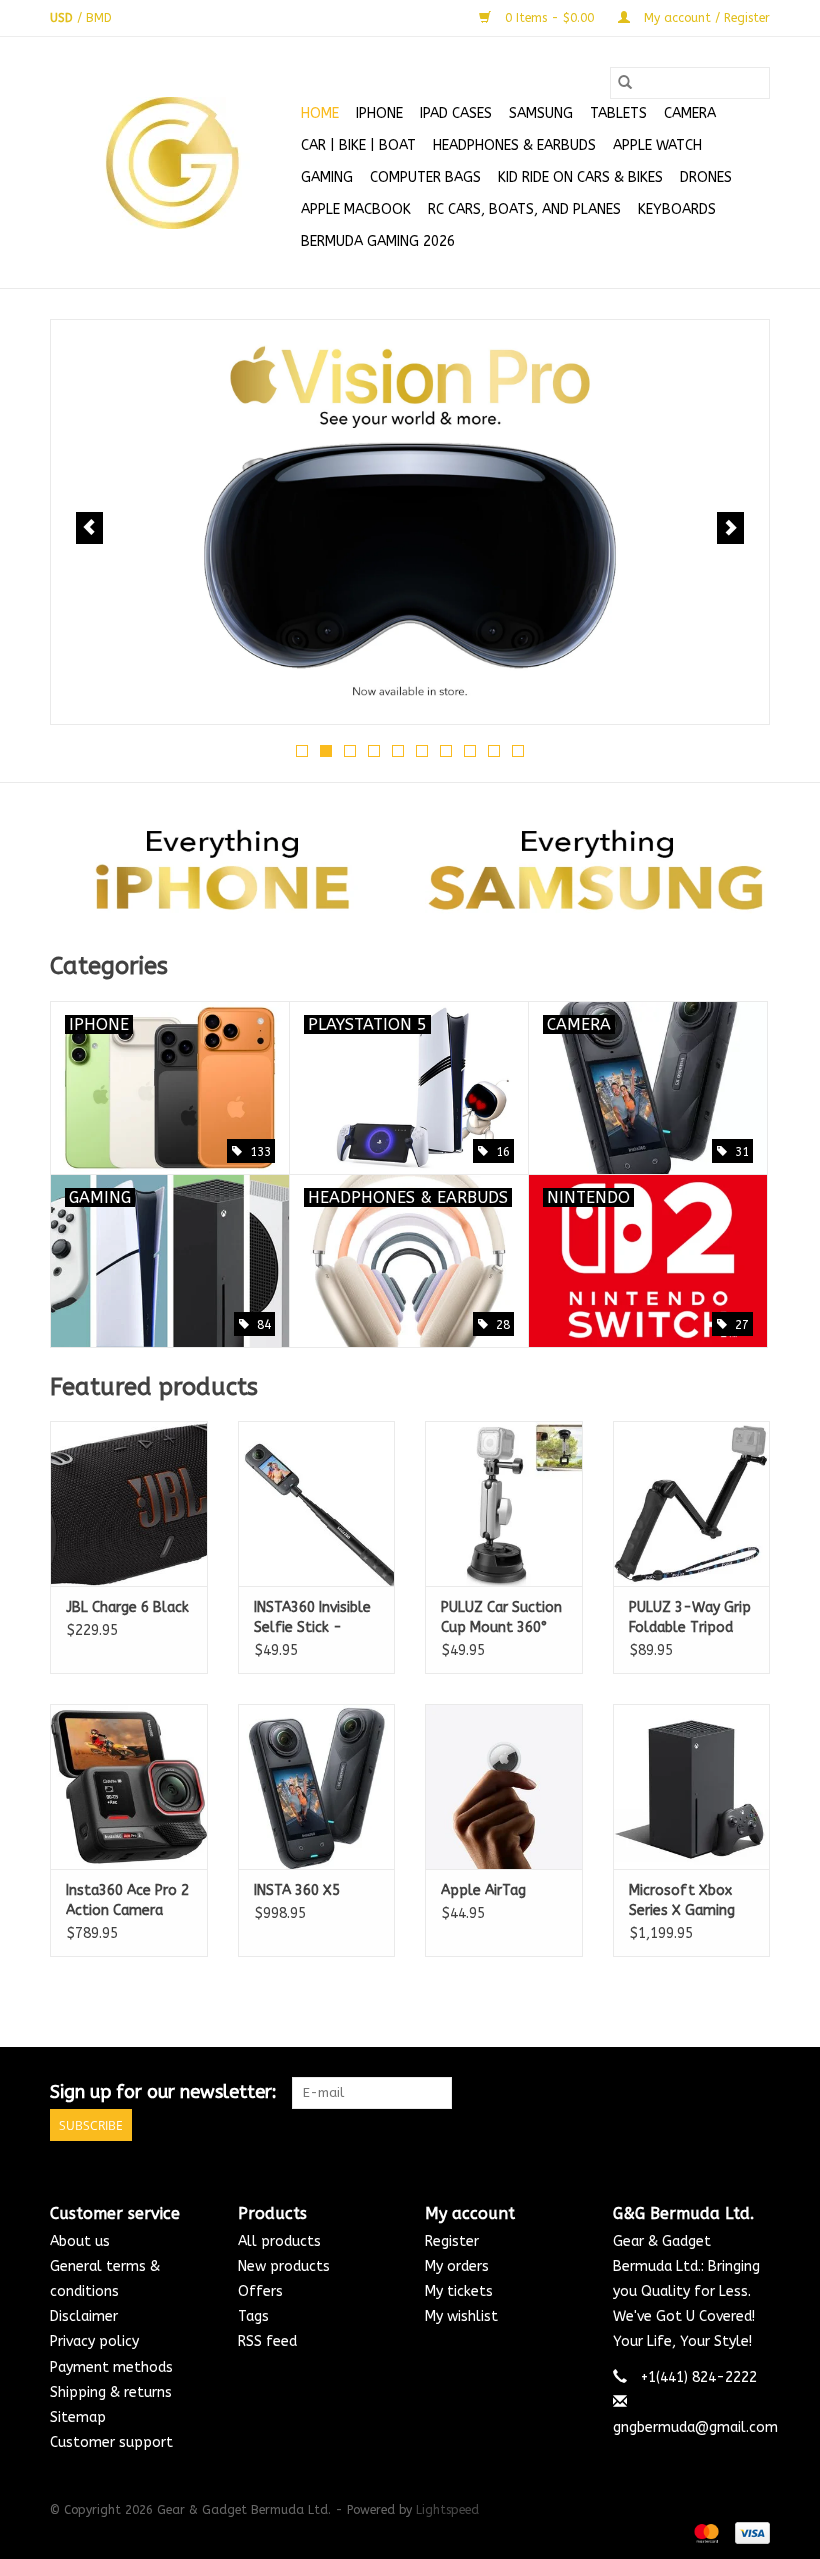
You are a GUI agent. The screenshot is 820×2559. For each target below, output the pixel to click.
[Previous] (89, 528)
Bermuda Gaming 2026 (378, 241)
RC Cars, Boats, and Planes (524, 209)
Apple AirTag (483, 1890)
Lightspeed (447, 2510)
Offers (260, 2291)
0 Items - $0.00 (549, 18)
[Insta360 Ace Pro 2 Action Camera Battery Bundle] (129, 1786)
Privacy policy (94, 2341)
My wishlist (461, 2316)
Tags (253, 2316)
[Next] (730, 528)
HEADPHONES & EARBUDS (514, 145)
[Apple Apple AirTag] (504, 1786)
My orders (457, 2266)
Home (320, 113)
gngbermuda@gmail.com (695, 2427)
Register (452, 2241)
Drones (706, 177)
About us (80, 2241)
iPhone (379, 113)
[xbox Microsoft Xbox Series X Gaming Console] (692, 1786)
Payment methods (111, 2367)
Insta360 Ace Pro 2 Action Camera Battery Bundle (127, 1901)
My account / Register (705, 18)
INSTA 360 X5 (297, 1890)
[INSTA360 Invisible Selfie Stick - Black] (317, 1503)
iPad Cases (456, 113)
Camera (690, 113)
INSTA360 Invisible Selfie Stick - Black (312, 1618)
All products (279, 2241)
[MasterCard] (705, 2532)
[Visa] (749, 2532)
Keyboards (677, 209)
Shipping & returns (111, 2392)
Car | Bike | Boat (358, 145)
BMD (99, 18)
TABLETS (618, 113)
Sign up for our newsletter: (163, 2092)
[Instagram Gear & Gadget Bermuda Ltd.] (754, 2093)
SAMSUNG (541, 113)
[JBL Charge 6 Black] (129, 1503)
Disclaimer (84, 2316)
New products (284, 2266)
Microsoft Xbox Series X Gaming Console (682, 1901)
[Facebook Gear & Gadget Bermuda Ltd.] (682, 2093)
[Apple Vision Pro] (410, 522)
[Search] (625, 83)
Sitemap (78, 2417)
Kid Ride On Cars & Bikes (580, 177)
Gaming (327, 177)
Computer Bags (425, 177)
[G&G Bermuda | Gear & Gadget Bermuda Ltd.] (172, 163)
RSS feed (267, 2341)
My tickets (459, 2291)
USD (63, 18)
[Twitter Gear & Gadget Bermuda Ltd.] (718, 2093)
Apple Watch (657, 145)
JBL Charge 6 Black (127, 1607)
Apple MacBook (356, 209)
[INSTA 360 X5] (317, 1786)
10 (518, 751)
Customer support (111, 2442)
